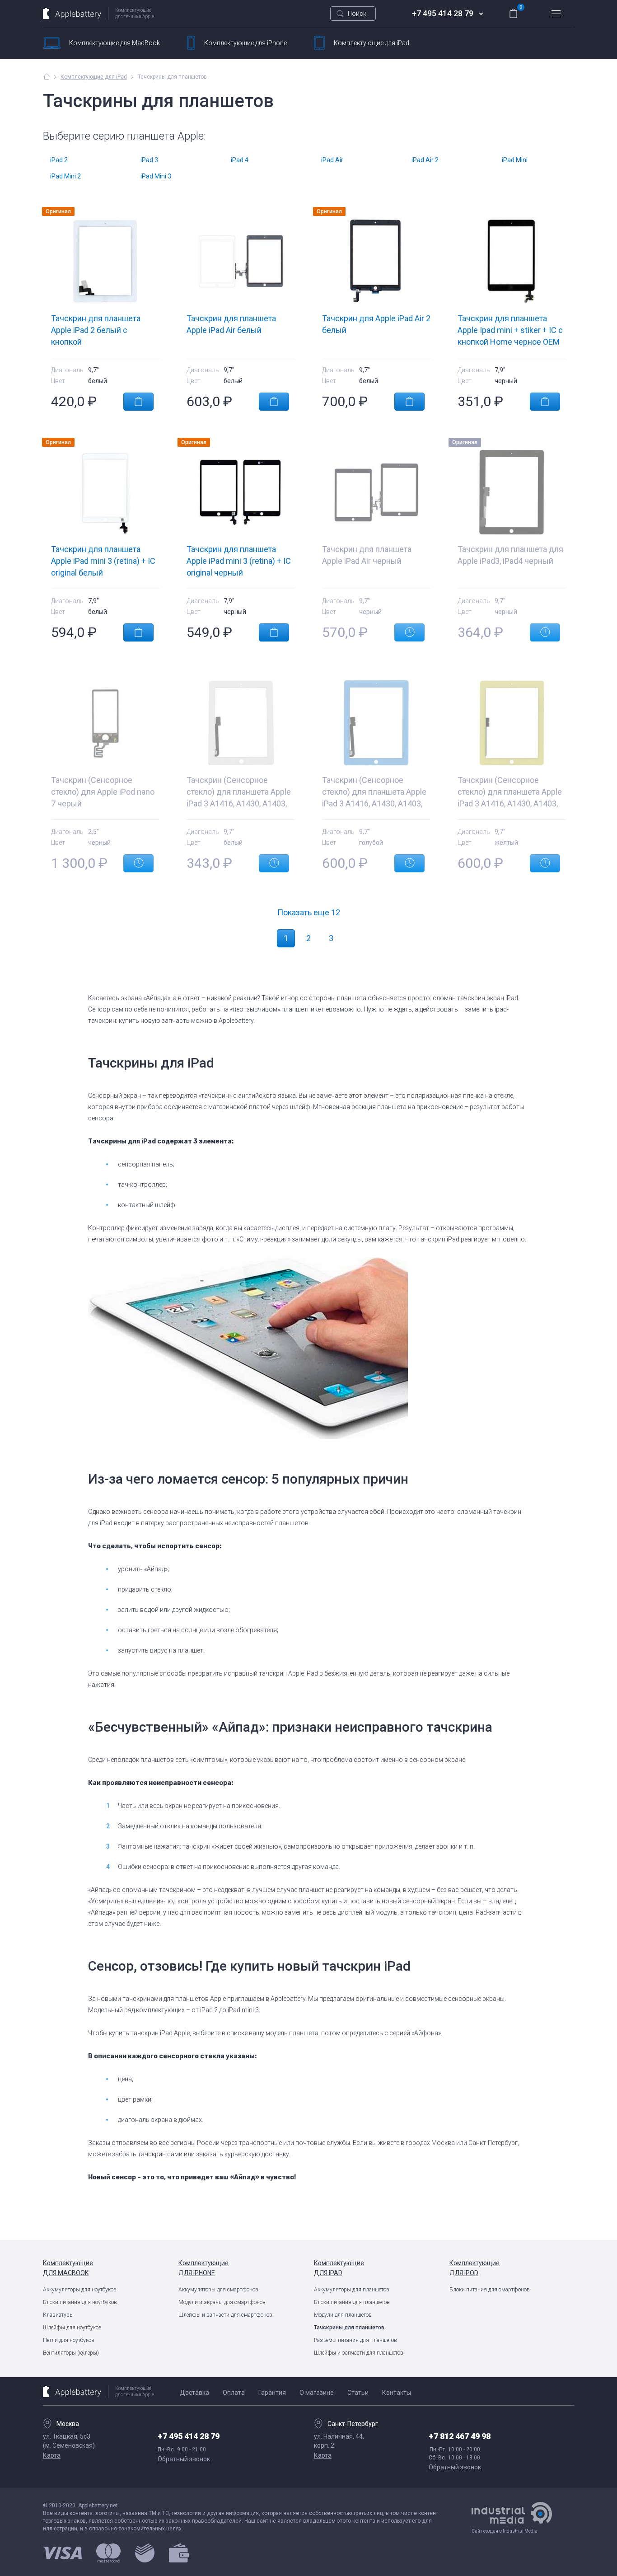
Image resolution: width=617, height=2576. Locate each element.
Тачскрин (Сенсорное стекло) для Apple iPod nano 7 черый (103, 792)
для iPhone (245, 43)
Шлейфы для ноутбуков (72, 2328)
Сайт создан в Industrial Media (505, 2531)
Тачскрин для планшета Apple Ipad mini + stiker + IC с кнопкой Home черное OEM (510, 330)
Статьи (358, 2393)
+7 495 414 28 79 (443, 13)
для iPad (372, 43)
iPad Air (332, 160)
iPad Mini (515, 160)
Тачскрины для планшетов (349, 2328)
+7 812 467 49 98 (460, 2436)
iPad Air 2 (425, 160)
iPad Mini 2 (65, 176)
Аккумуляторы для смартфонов (218, 2290)
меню (556, 14)
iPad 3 (149, 160)
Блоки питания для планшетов (352, 2302)
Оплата (234, 2393)
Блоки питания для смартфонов (490, 2290)
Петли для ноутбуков (69, 2340)
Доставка (194, 2393)
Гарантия (272, 2393)
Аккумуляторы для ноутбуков (80, 2290)
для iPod (474, 2268)
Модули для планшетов (343, 2315)
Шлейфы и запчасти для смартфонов (225, 2315)
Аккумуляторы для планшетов (352, 2290)
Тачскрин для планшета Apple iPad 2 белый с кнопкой (96, 330)
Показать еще (309, 912)
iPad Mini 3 (156, 176)
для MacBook (115, 43)
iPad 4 (240, 160)
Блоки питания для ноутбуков (80, 2302)
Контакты (397, 2393)
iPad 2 (59, 160)
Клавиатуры (58, 2315)
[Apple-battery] (47, 76)
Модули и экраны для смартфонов (222, 2302)
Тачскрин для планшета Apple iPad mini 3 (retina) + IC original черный (239, 561)
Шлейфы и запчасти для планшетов (359, 2353)
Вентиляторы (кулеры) (71, 2353)
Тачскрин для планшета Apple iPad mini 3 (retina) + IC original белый (103, 561)
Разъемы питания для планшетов (355, 2340)
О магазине (317, 2393)
